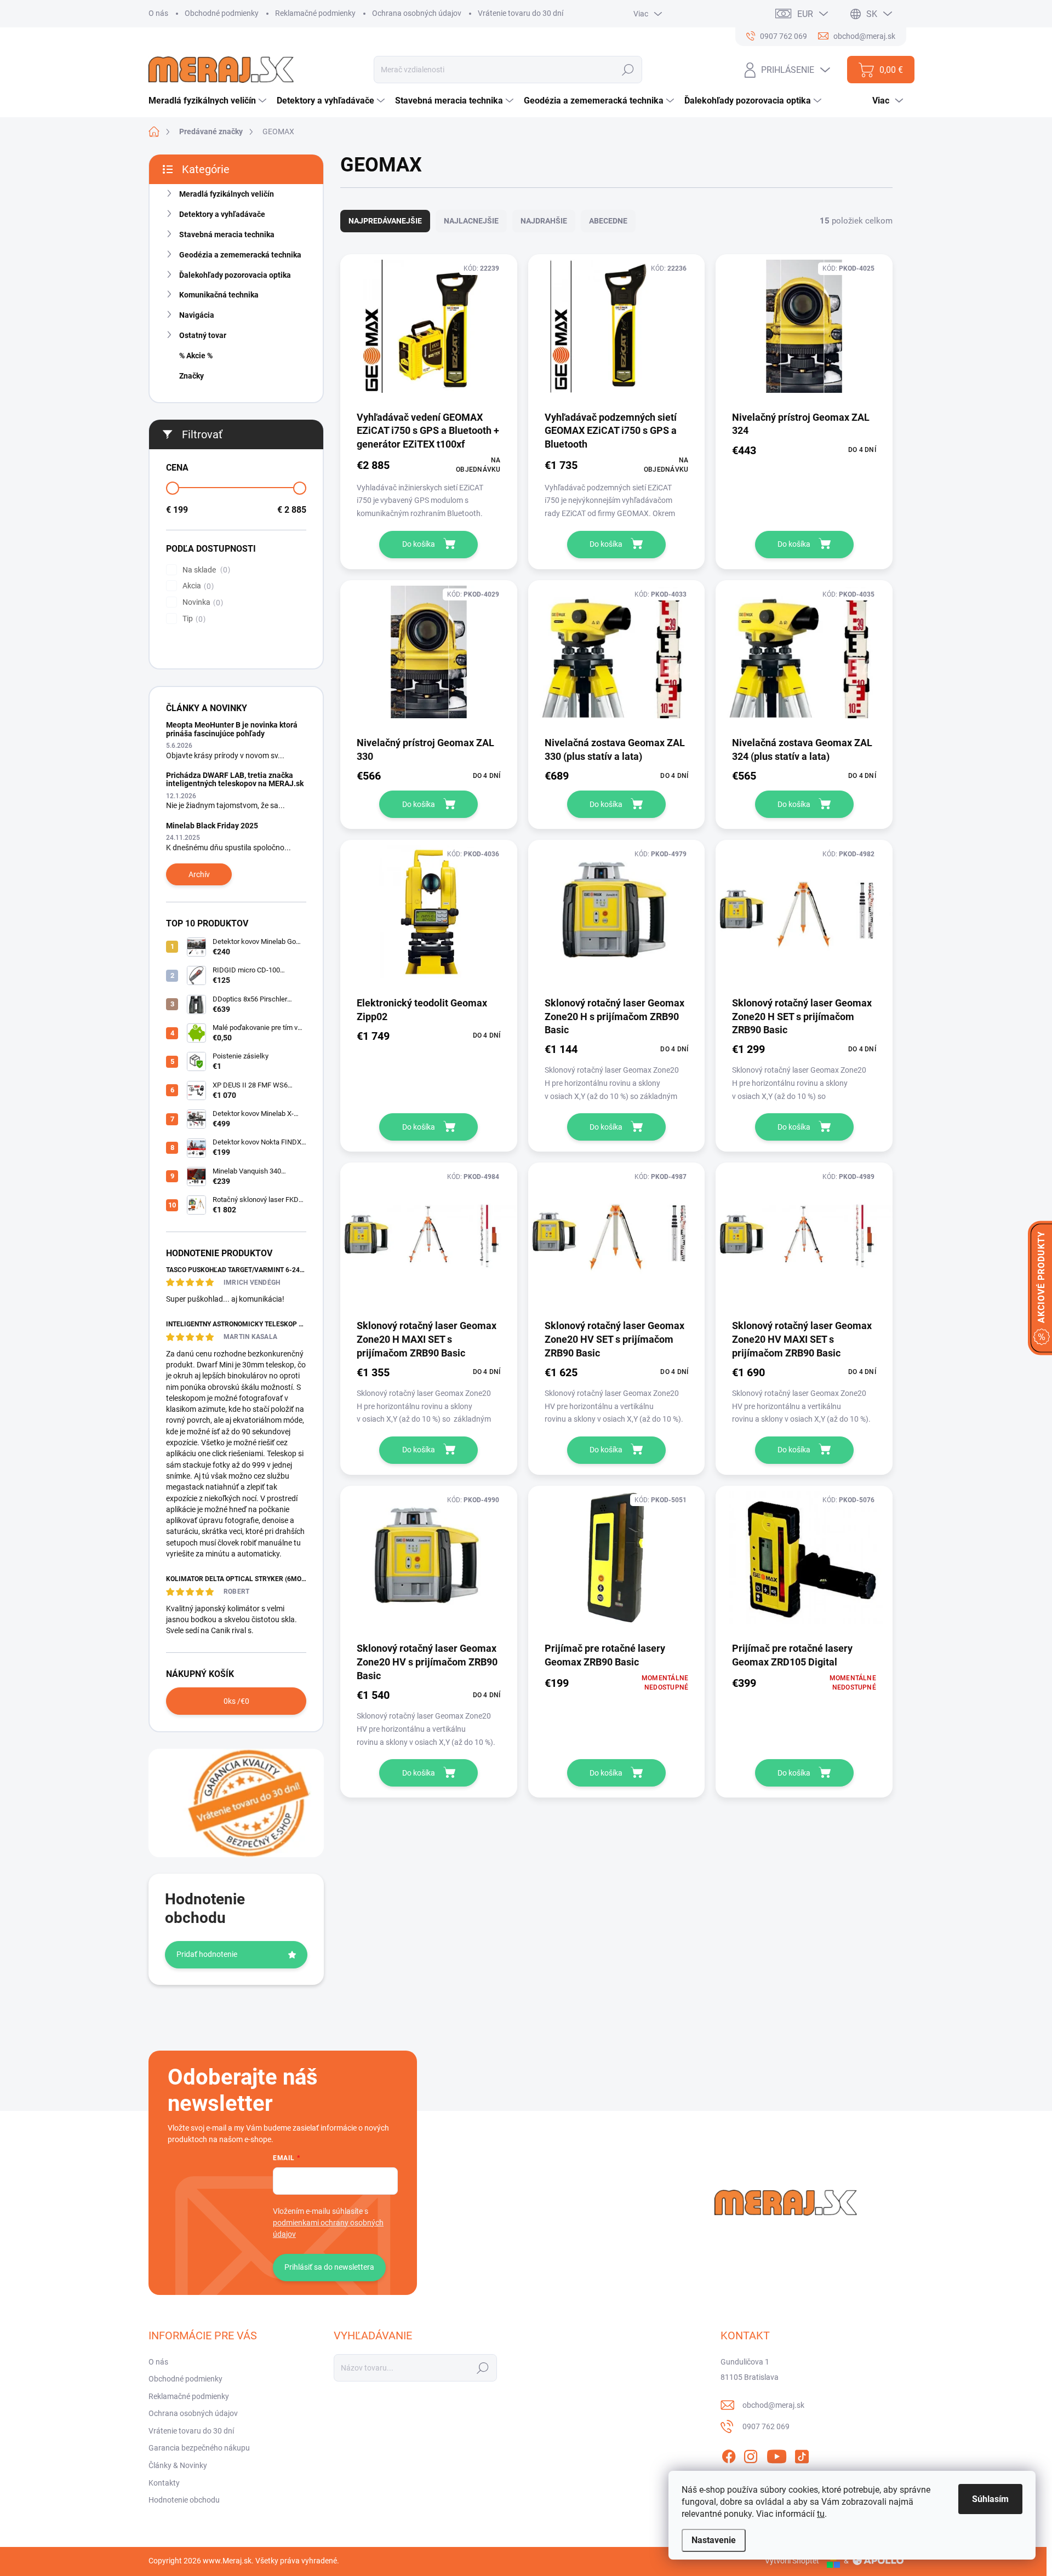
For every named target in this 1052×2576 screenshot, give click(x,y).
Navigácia (197, 315)
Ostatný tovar (203, 335)
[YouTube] (777, 2454)
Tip (193, 619)
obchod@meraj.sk (773, 2405)
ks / (236, 1701)
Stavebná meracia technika (227, 234)
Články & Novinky (178, 2465)
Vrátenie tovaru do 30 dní (521, 13)
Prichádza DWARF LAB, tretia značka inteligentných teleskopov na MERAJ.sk (235, 779)
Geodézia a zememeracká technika (240, 255)
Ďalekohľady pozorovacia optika (235, 275)
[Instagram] (751, 2454)
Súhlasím (990, 2499)
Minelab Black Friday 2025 (212, 826)
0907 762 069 (766, 2426)
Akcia (197, 586)
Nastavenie (714, 2540)
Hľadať (628, 70)
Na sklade (205, 570)
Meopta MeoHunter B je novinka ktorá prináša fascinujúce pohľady (232, 729)
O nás (158, 13)
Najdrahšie (544, 221)
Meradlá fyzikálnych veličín (227, 194)
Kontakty (164, 2483)
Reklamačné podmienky (315, 13)
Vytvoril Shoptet (792, 2561)
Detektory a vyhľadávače (222, 214)
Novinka (201, 602)
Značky (191, 376)
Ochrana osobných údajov (417, 13)
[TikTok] (802, 2454)
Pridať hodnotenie (207, 1954)
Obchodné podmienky (222, 13)
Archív (199, 874)
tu (821, 2514)
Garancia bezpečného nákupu (199, 2448)
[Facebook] (729, 2454)
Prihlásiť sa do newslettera (329, 2267)
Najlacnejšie (471, 221)
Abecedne (608, 221)
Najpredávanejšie (385, 221)
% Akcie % (196, 356)
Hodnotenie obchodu (184, 2500)
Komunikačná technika (219, 295)
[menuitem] (209, 101)
